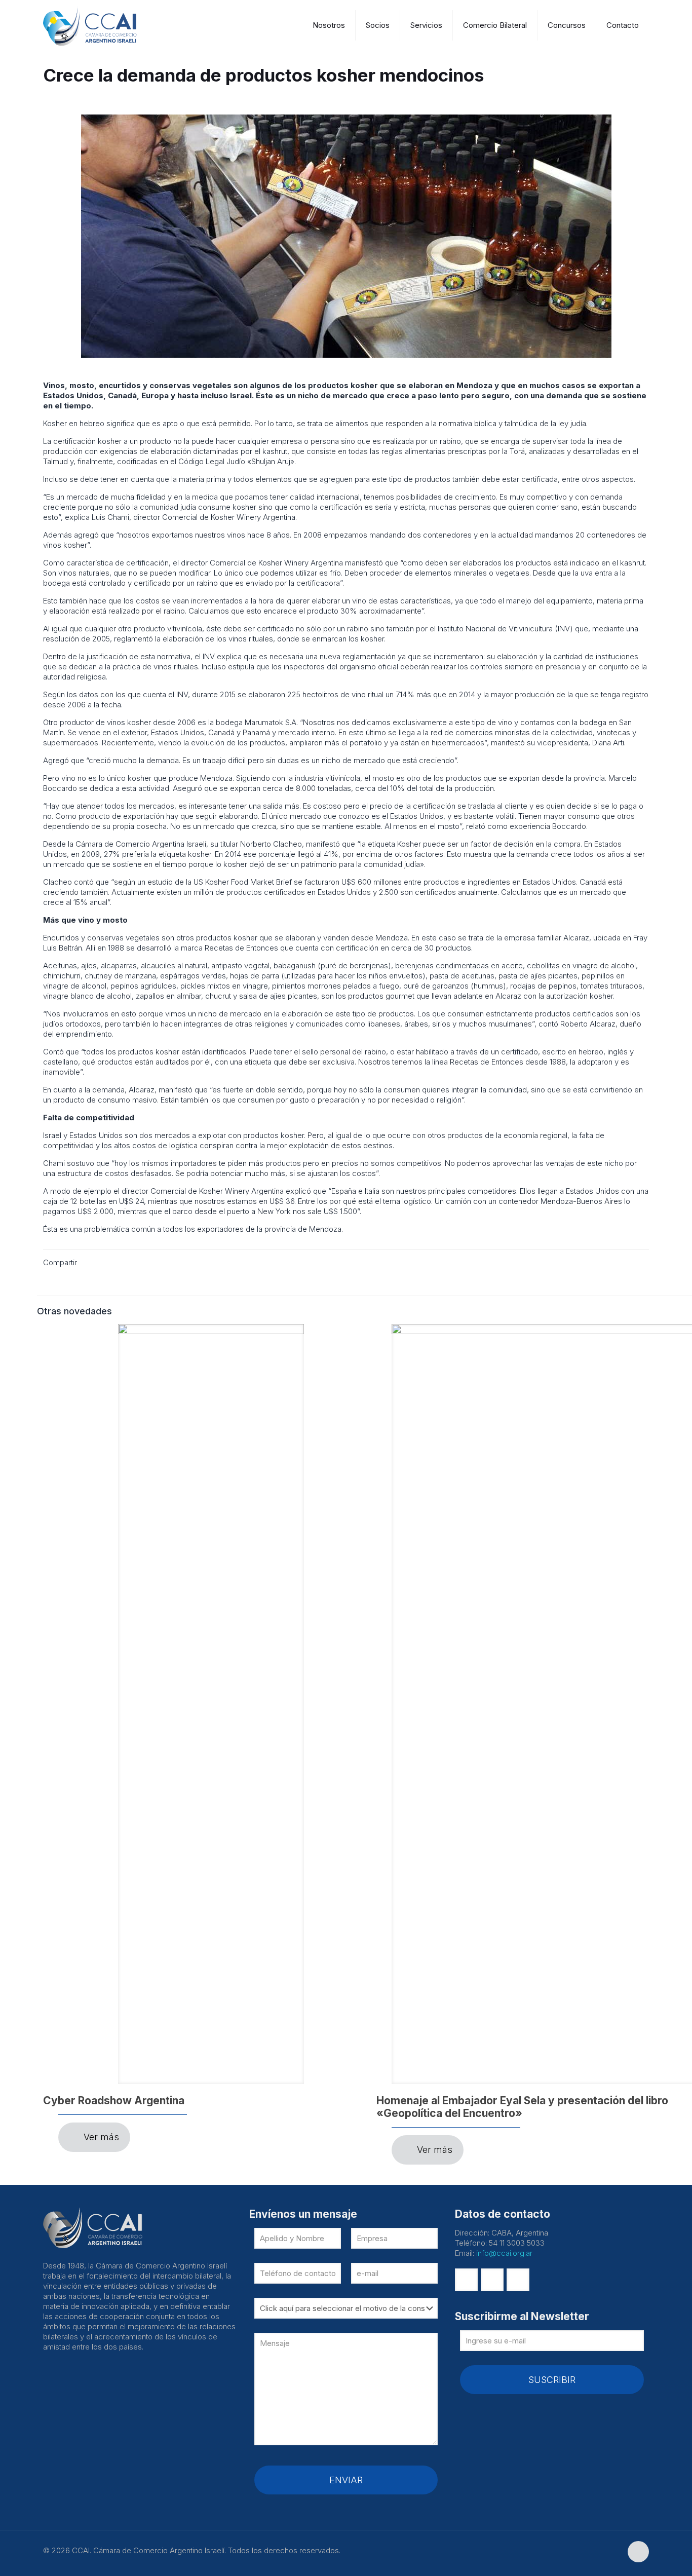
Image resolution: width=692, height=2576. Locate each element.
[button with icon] (466, 2280)
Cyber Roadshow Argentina (114, 2100)
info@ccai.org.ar (504, 2253)
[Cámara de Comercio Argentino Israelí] (96, 25)
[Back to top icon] (638, 2552)
